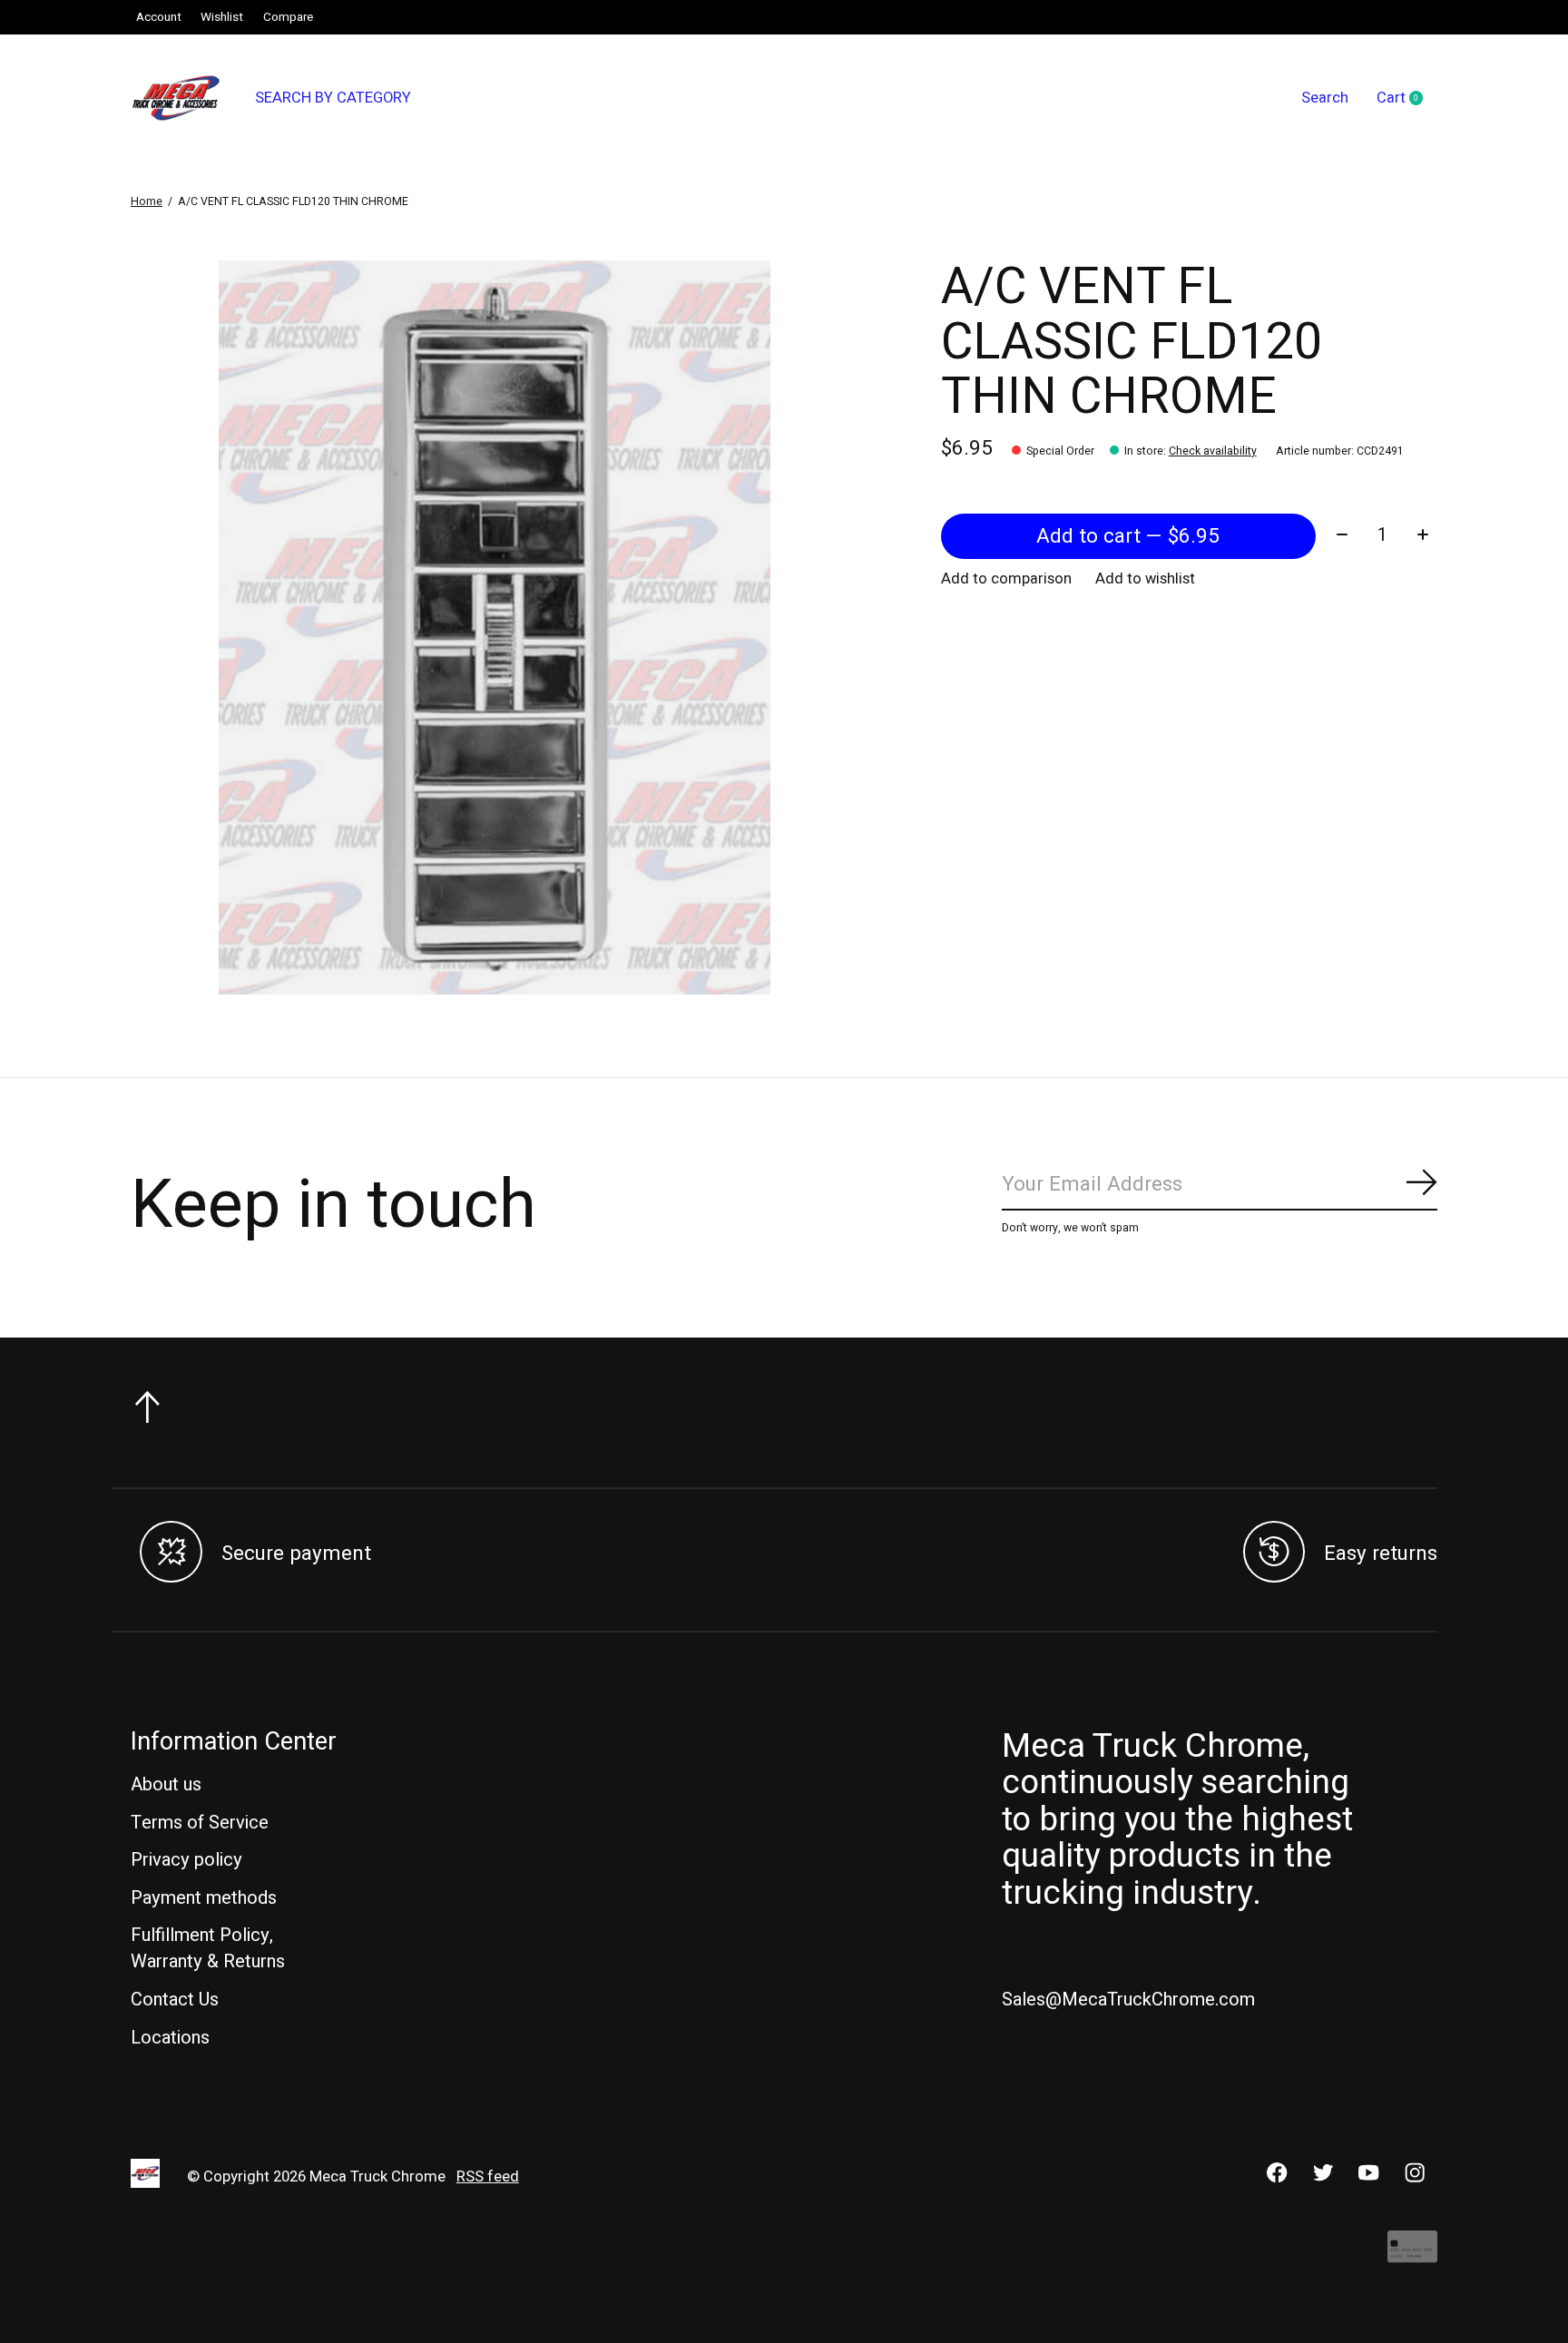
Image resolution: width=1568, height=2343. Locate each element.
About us (166, 1784)
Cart (1407, 99)
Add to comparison (1006, 579)
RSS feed (488, 2177)
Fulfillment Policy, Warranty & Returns (208, 1948)
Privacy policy (186, 1860)
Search (1325, 98)
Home (147, 201)
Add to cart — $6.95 (1128, 536)
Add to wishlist (1145, 579)
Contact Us (175, 2000)
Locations (170, 2038)
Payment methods (204, 1898)
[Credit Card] (1412, 2255)
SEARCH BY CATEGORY (333, 98)
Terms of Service (200, 1823)
